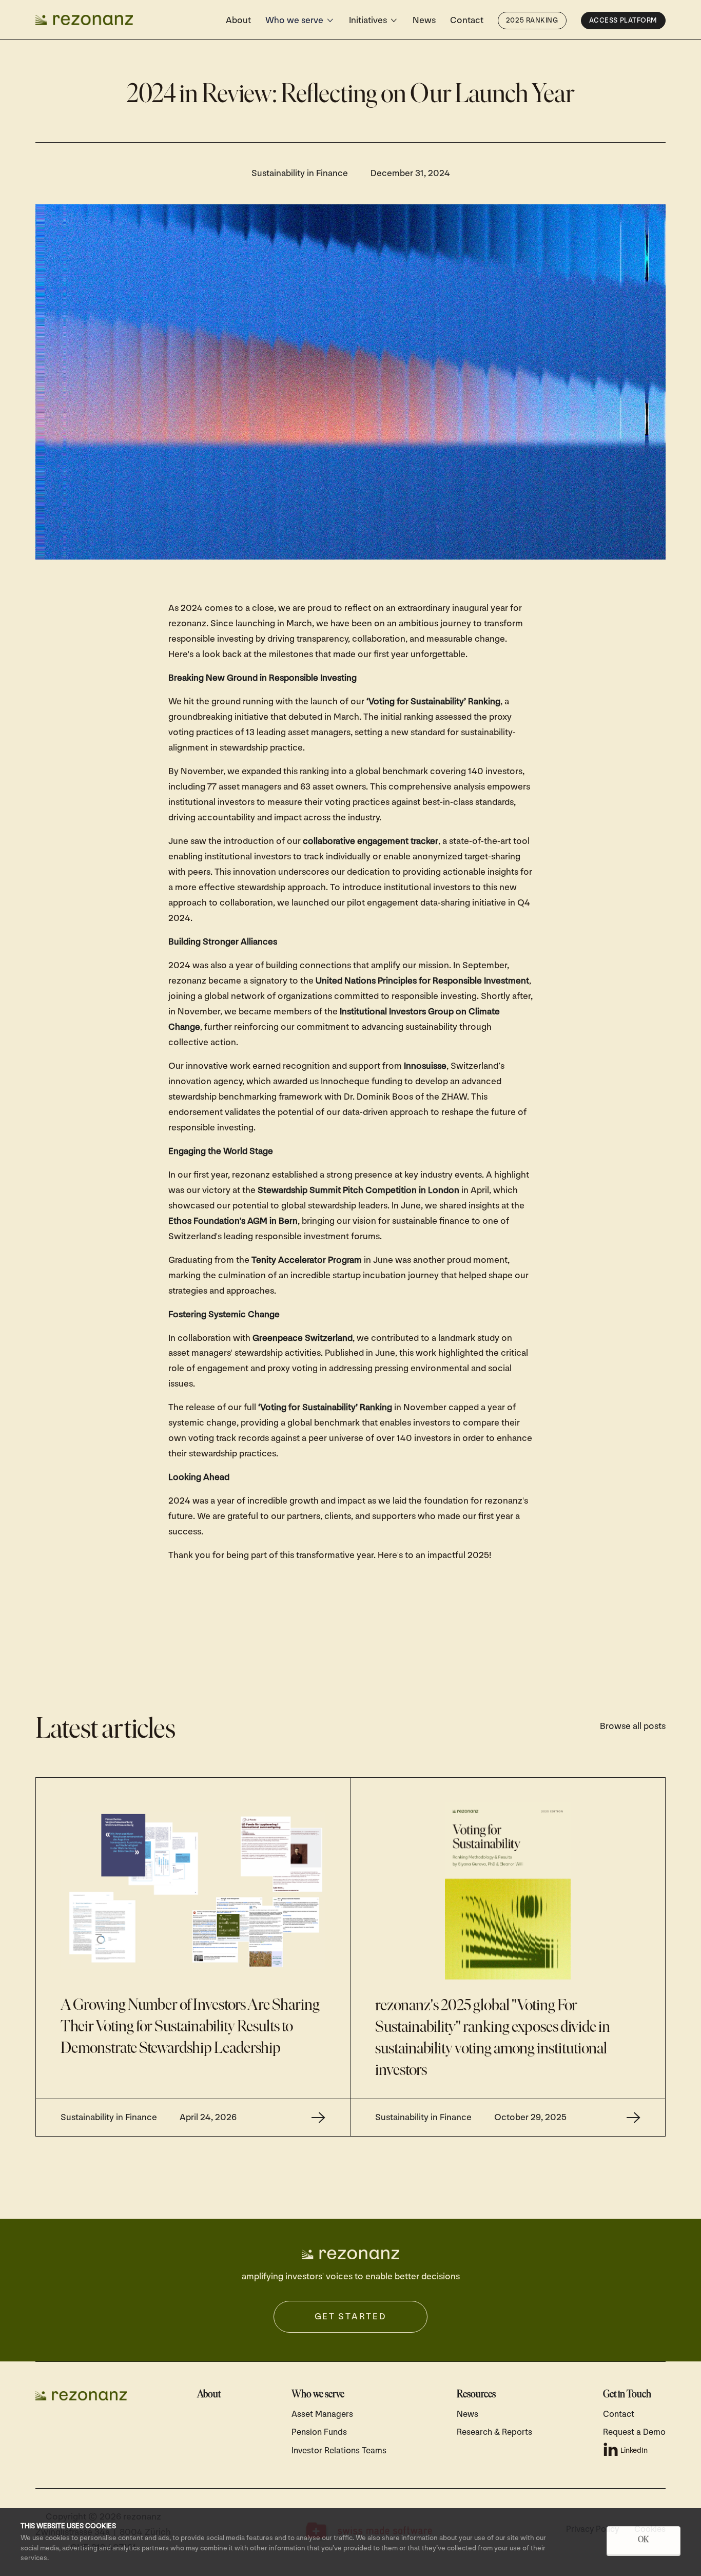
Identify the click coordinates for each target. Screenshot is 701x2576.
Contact (467, 20)
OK (644, 2540)
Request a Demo (634, 2432)
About (238, 20)
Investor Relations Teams (339, 2451)
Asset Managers (322, 2414)
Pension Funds (319, 2432)
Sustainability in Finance (300, 173)
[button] (300, 21)
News (424, 20)
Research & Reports (494, 2432)
